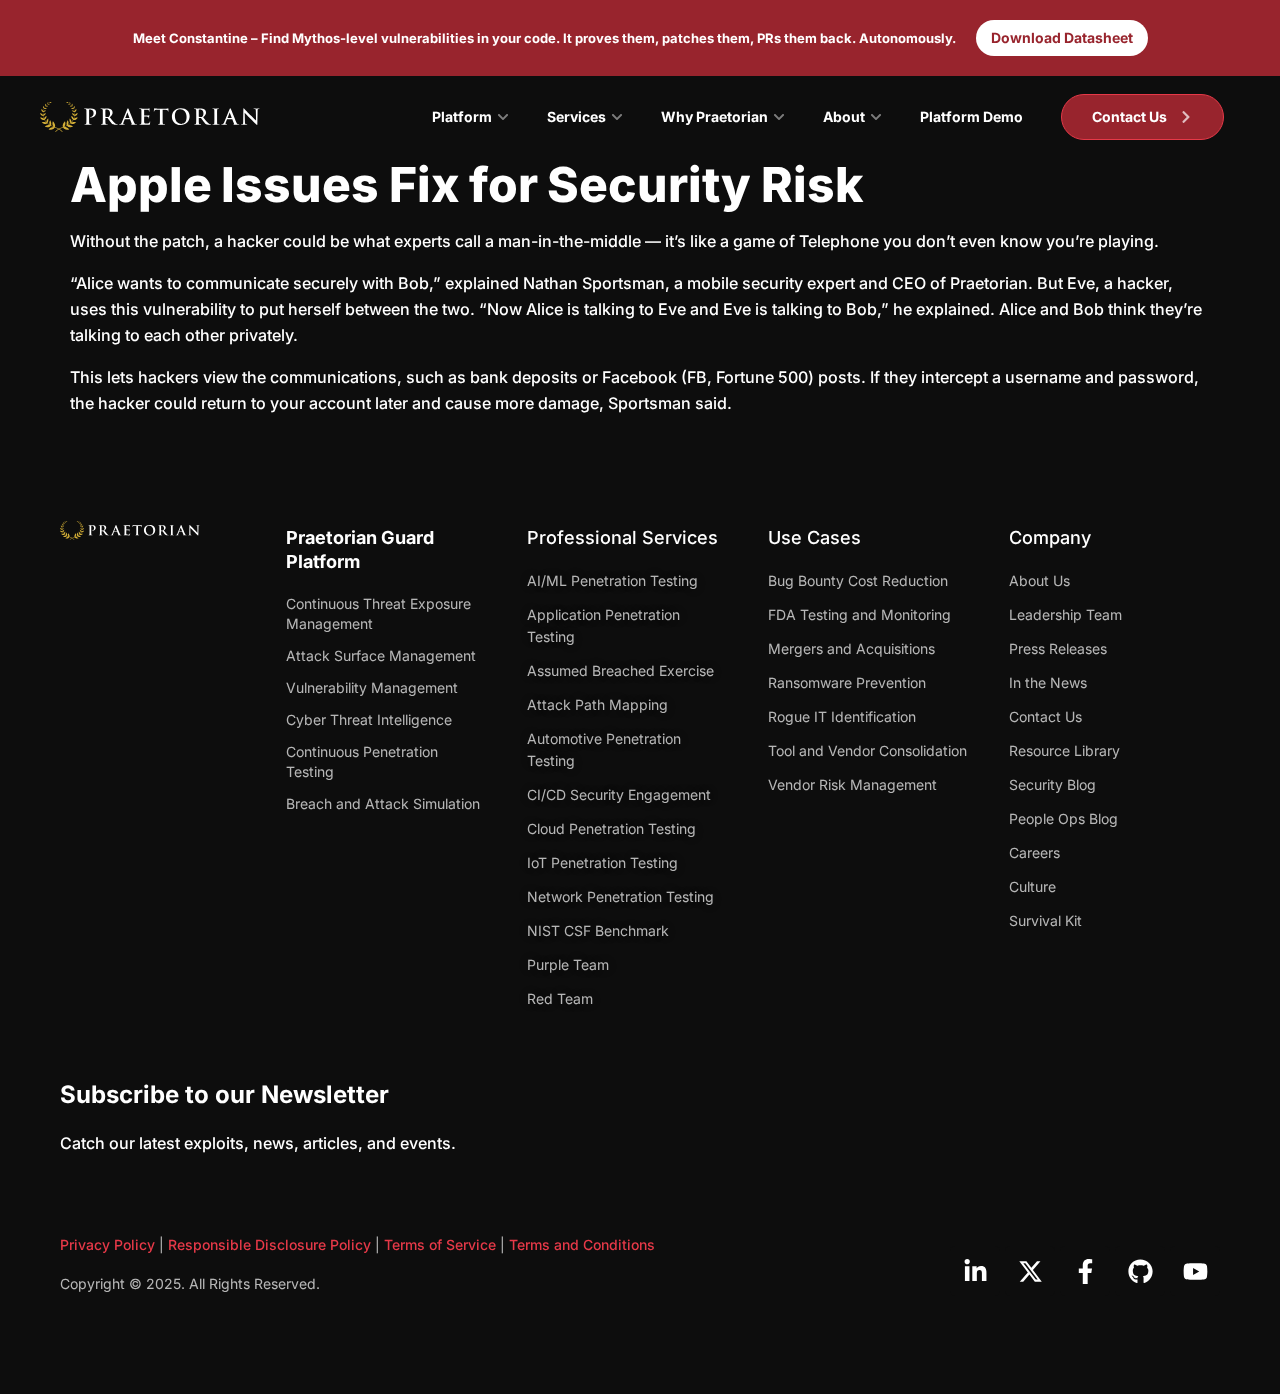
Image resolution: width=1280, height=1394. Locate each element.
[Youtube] (1195, 1271)
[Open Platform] (503, 117)
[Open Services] (617, 117)
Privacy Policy (107, 1244)
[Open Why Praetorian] (779, 117)
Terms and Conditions (582, 1244)
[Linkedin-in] (975, 1271)
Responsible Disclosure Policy (269, 1244)
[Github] (1140, 1271)
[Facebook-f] (1085, 1271)
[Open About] (876, 117)
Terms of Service (440, 1244)
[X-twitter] (1030, 1271)
